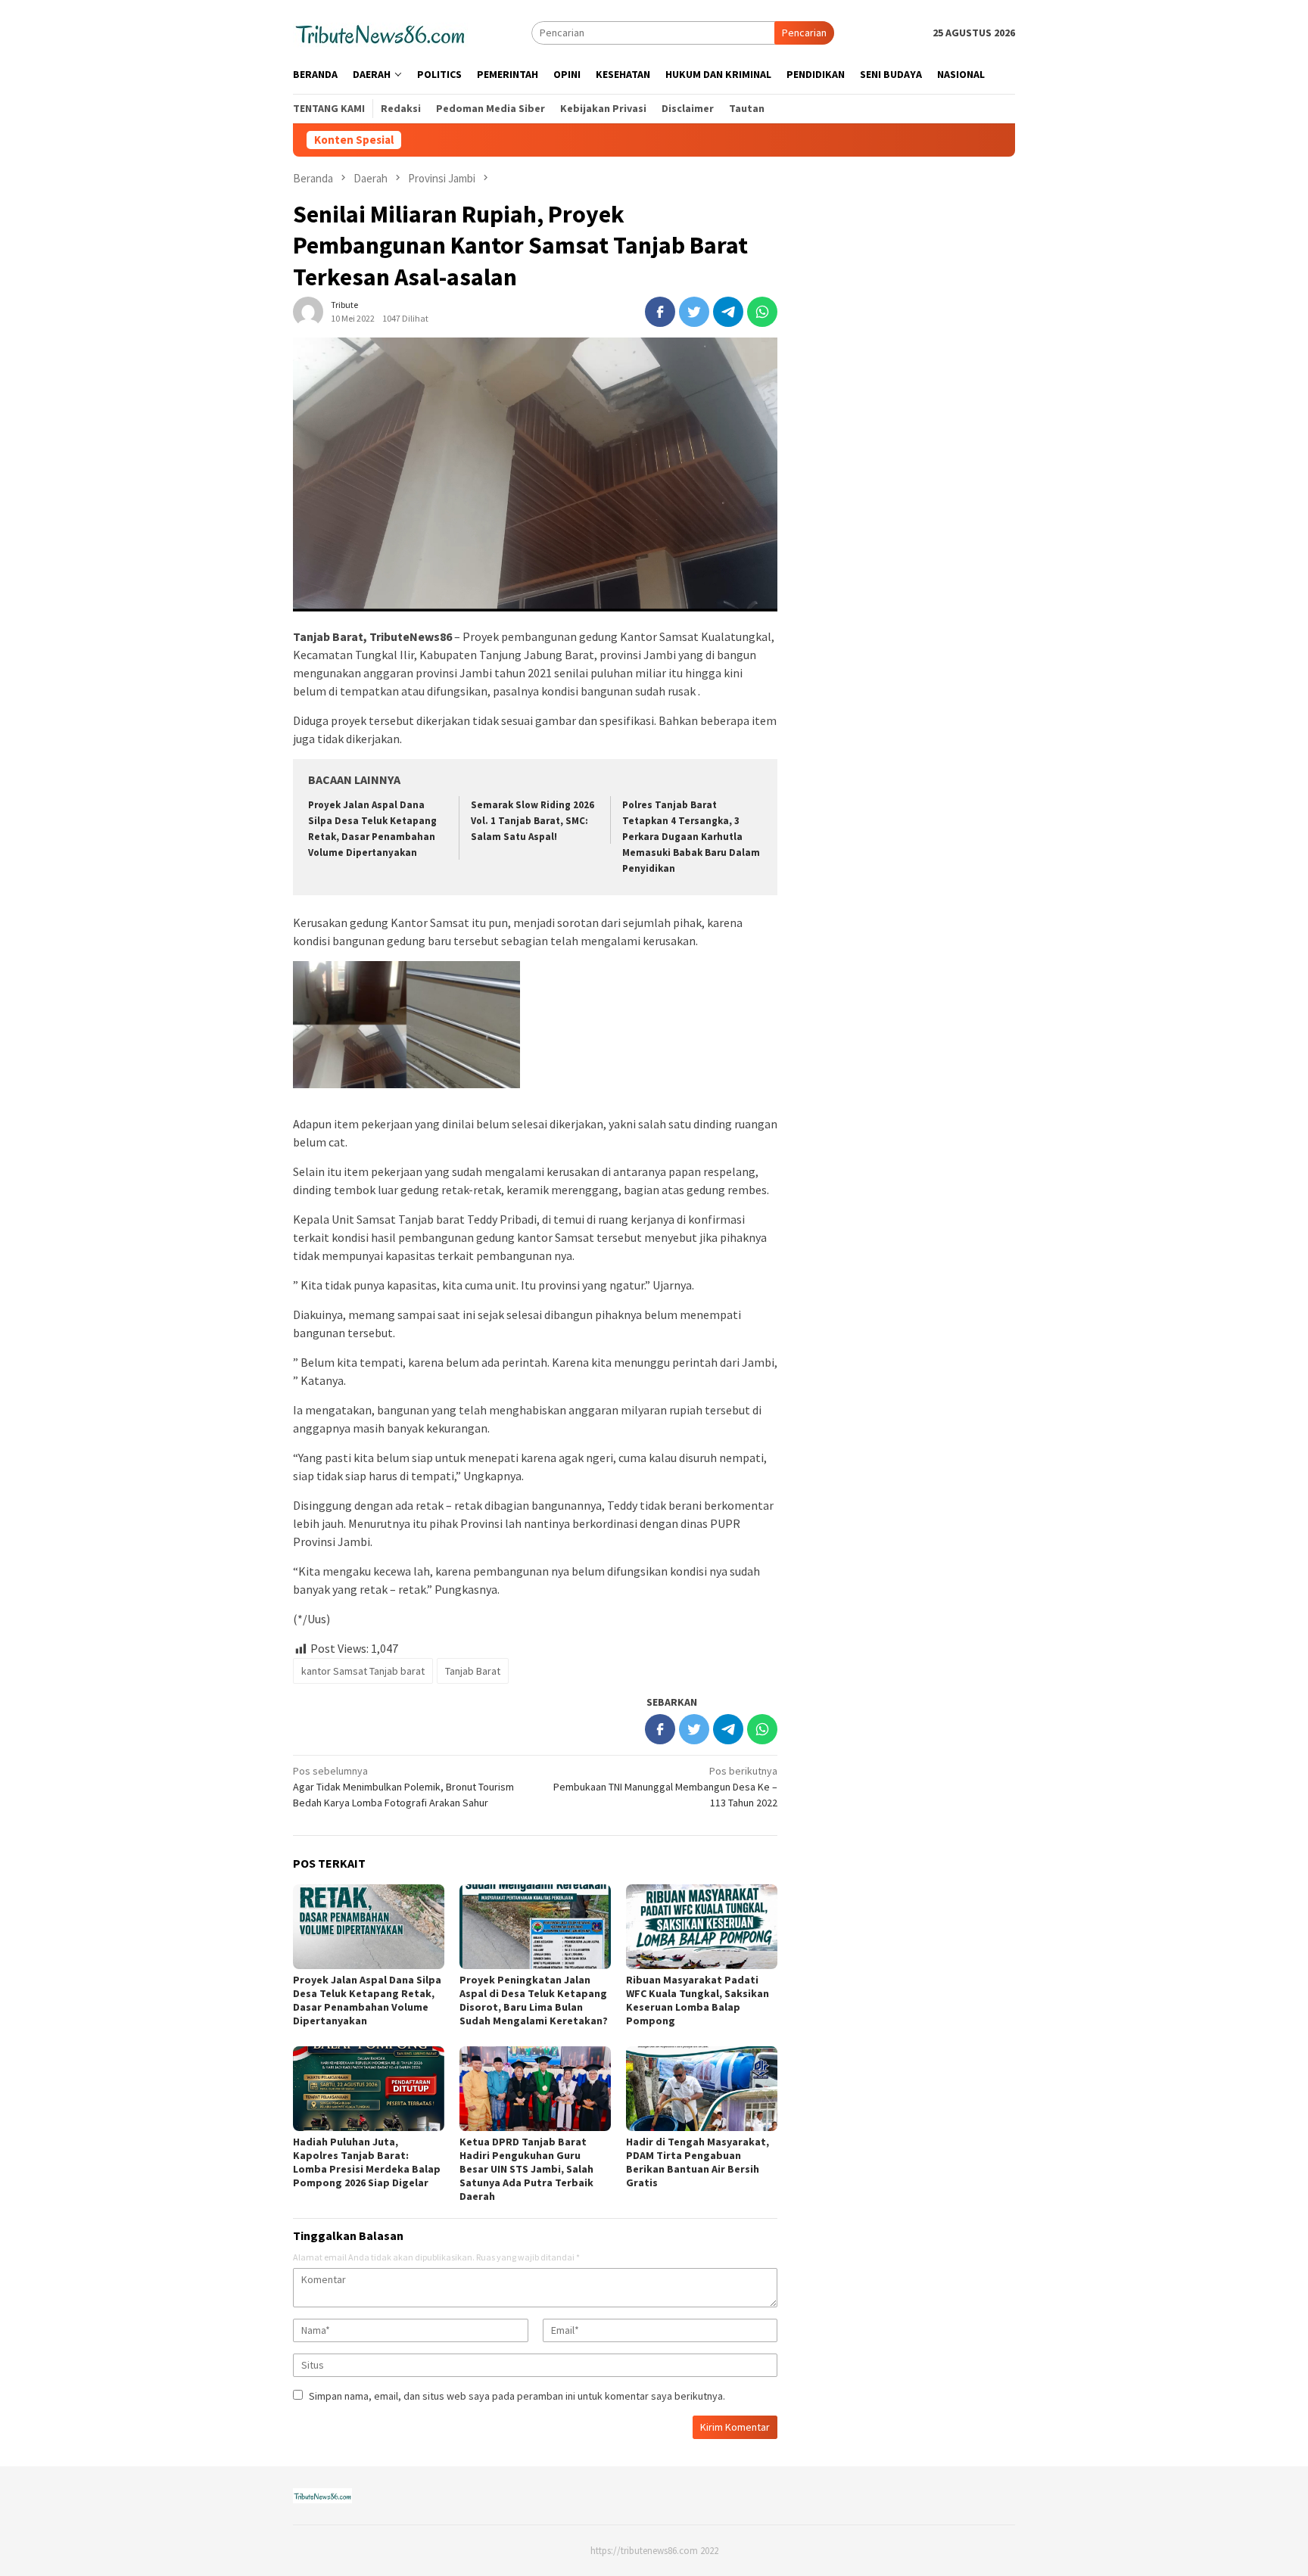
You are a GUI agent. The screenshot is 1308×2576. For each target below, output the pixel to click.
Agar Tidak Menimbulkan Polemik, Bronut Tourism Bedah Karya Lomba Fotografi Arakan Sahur (403, 1787)
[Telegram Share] (728, 312)
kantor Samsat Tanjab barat (363, 1671)
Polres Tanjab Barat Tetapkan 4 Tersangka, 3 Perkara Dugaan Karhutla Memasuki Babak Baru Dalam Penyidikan (691, 837)
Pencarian (804, 33)
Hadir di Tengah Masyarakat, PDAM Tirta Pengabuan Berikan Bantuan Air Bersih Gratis (698, 2162)
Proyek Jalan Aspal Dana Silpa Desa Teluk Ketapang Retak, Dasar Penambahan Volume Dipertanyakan (367, 2000)
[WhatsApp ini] (762, 312)
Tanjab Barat (473, 1671)
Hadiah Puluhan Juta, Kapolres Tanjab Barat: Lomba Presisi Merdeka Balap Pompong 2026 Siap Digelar (367, 2162)
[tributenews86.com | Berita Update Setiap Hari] (380, 32)
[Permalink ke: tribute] (308, 311)
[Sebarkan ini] (660, 312)
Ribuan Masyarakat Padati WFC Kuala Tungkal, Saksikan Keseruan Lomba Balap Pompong (698, 2000)
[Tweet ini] (694, 312)
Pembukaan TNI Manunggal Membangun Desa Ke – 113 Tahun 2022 (665, 1787)
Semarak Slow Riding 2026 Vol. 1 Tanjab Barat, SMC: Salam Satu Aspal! (533, 821)
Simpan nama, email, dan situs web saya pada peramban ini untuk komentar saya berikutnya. (517, 2396)
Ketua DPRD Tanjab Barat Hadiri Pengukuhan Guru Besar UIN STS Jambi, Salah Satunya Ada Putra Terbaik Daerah (526, 2169)
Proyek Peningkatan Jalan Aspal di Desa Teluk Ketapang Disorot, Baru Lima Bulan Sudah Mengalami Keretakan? (534, 2000)
